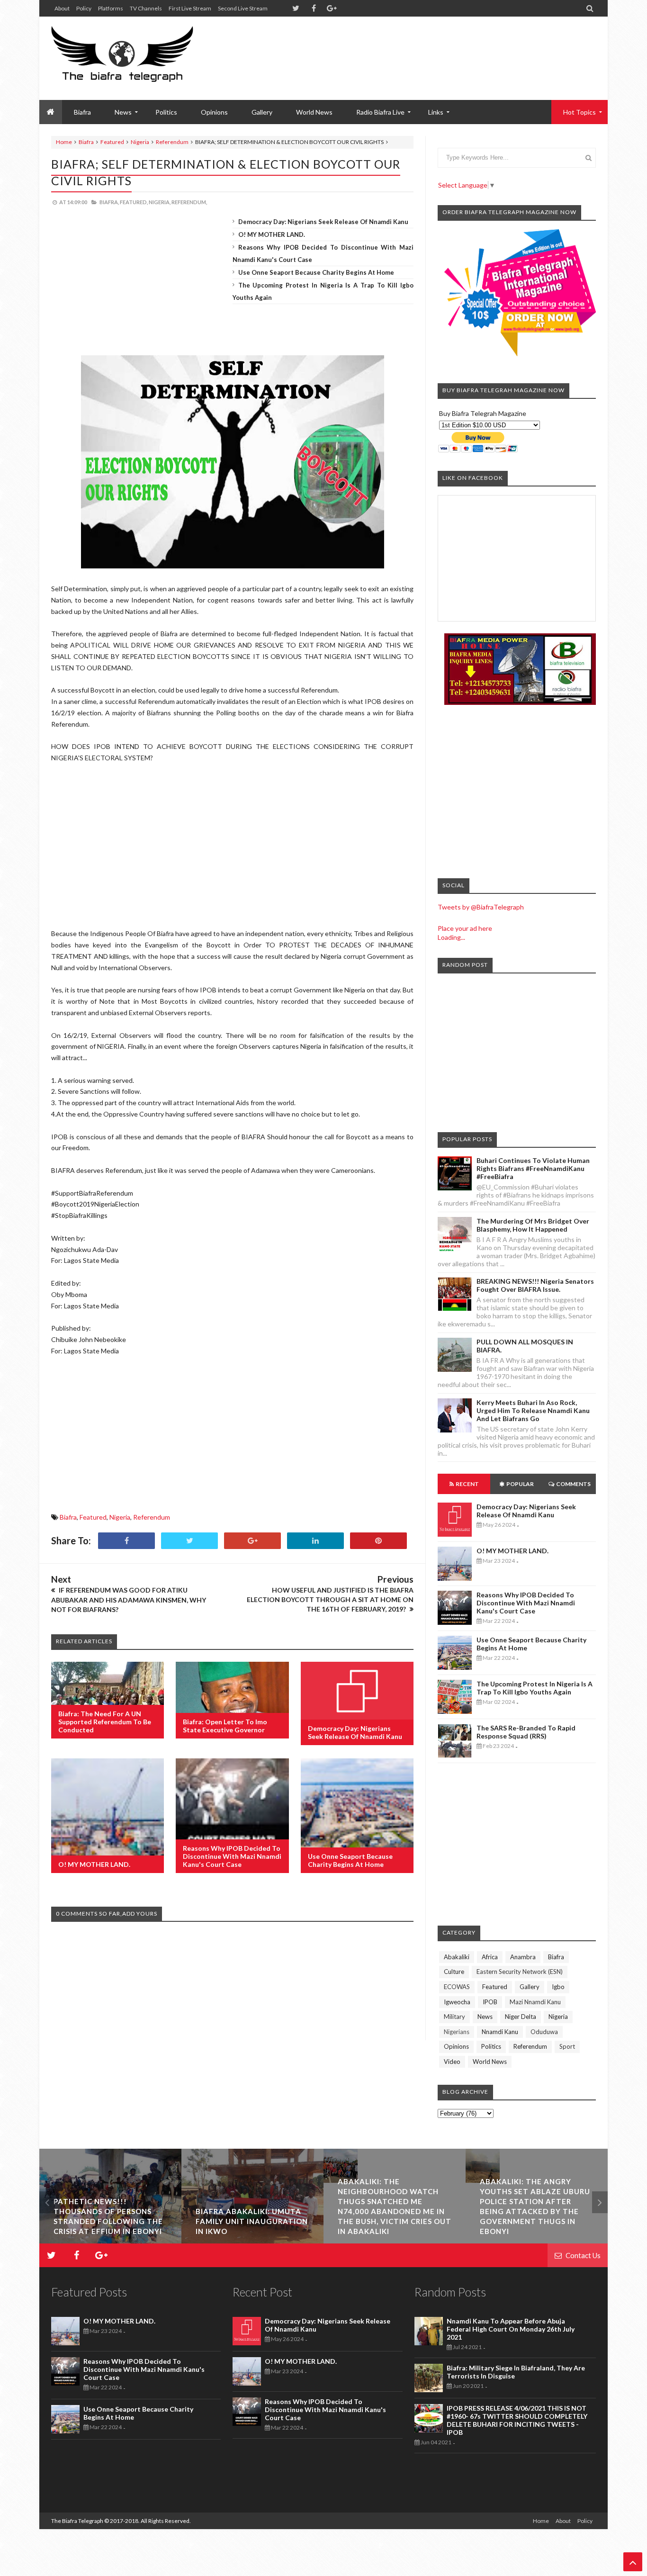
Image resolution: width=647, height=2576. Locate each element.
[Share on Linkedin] (315, 1541)
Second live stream (243, 8)
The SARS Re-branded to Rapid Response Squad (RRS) (526, 1732)
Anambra (523, 1957)
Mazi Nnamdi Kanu (535, 2002)
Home (64, 142)
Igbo (558, 1987)
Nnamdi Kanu (500, 2032)
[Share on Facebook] (126, 1541)
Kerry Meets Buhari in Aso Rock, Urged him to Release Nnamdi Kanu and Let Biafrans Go (533, 1410)
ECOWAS (457, 1987)
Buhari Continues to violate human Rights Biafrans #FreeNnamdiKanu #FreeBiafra (533, 1168)
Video (452, 2062)
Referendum (172, 142)
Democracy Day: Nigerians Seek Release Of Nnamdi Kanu (323, 222)
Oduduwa (544, 2032)
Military (454, 2017)
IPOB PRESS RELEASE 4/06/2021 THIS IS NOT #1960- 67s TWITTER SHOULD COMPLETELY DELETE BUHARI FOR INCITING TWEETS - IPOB (517, 2420)
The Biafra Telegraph (78, 2521)
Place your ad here (465, 928)
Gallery (262, 112)
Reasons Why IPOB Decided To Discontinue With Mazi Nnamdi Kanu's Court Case (232, 1856)
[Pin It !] (378, 1541)
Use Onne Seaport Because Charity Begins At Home (316, 272)
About (62, 8)
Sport (567, 2046)
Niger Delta (521, 2017)
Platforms (111, 8)
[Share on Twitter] (189, 1541)
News (485, 2017)
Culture (454, 1972)
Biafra (86, 142)
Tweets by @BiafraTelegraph (481, 907)
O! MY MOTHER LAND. (272, 234)
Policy (84, 8)
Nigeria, (160, 202)
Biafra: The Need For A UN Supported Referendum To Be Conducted (105, 1722)
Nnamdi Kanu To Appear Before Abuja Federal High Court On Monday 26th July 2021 (511, 2329)
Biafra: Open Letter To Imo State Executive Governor (225, 1726)
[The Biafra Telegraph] (140, 58)
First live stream (190, 8)
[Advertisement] (423, 47)
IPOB (490, 2002)
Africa (490, 1957)
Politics (166, 112)
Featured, (134, 202)
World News (314, 112)
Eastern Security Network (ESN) (520, 1972)
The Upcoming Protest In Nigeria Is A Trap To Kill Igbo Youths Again (535, 1688)
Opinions (214, 112)
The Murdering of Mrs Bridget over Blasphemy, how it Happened (533, 1225)
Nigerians (457, 2032)
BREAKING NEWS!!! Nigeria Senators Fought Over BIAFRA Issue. (535, 1285)
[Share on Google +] (252, 1541)
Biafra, (109, 202)
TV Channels (146, 8)
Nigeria (140, 142)
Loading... (451, 937)
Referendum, (189, 202)
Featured (112, 142)
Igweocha (457, 2002)
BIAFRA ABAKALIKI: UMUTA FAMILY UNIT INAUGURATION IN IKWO (252, 2221)
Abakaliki (457, 1957)
